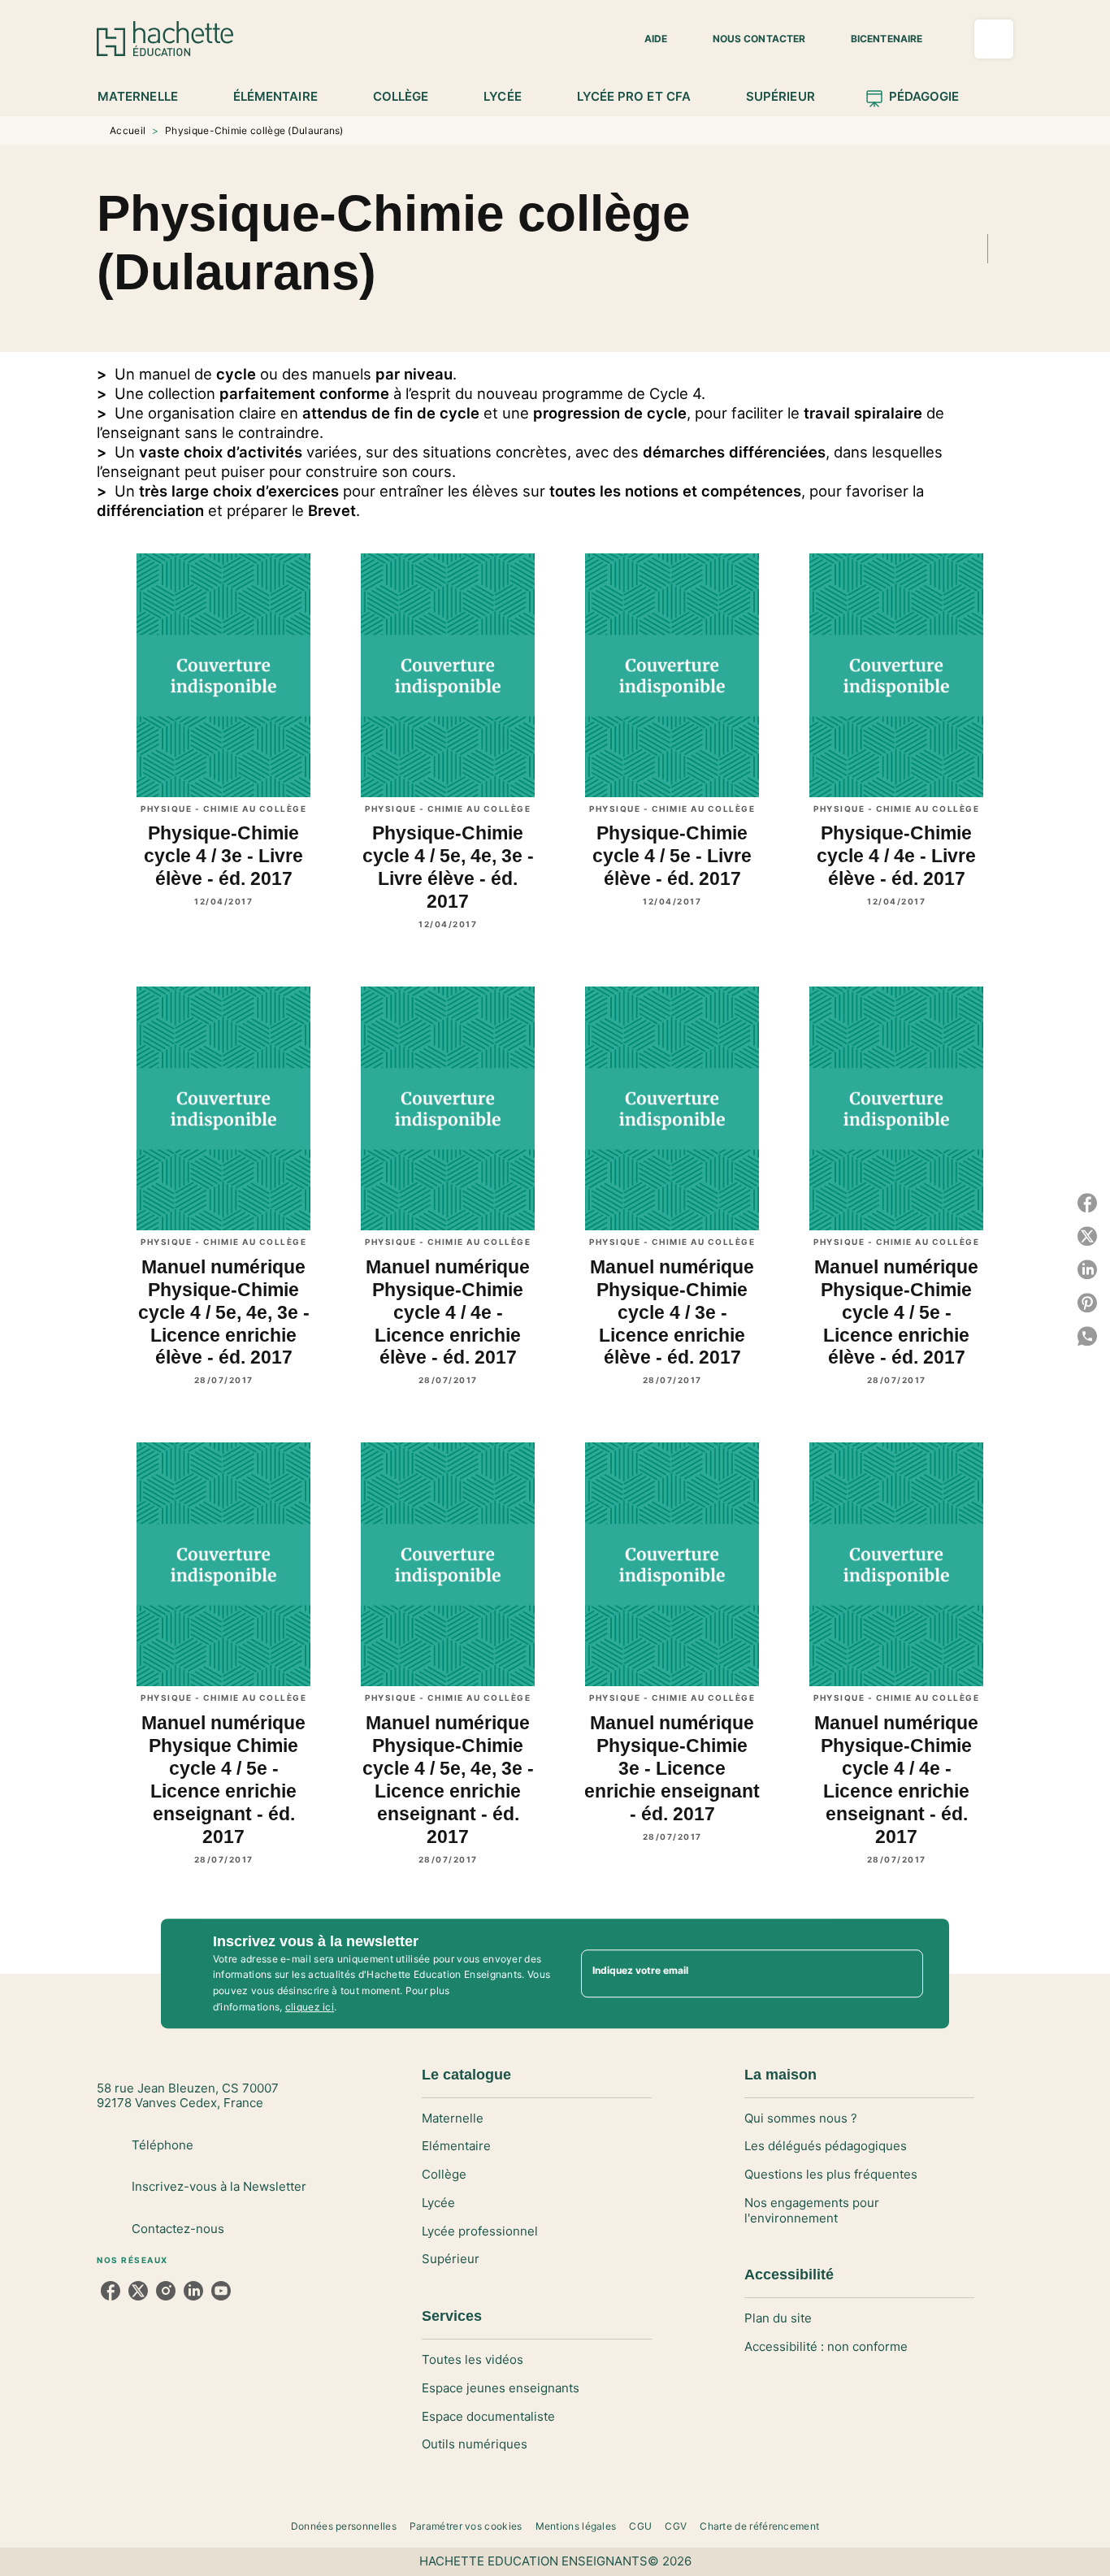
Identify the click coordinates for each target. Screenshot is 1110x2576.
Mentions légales (576, 2526)
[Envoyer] (904, 1974)
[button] (646, 39)
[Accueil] (165, 39)
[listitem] (111, 2291)
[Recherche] (994, 39)
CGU (640, 2526)
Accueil (128, 130)
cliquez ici (310, 2007)
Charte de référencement (759, 2526)
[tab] (147, 97)
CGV (676, 2526)
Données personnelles (344, 2526)
